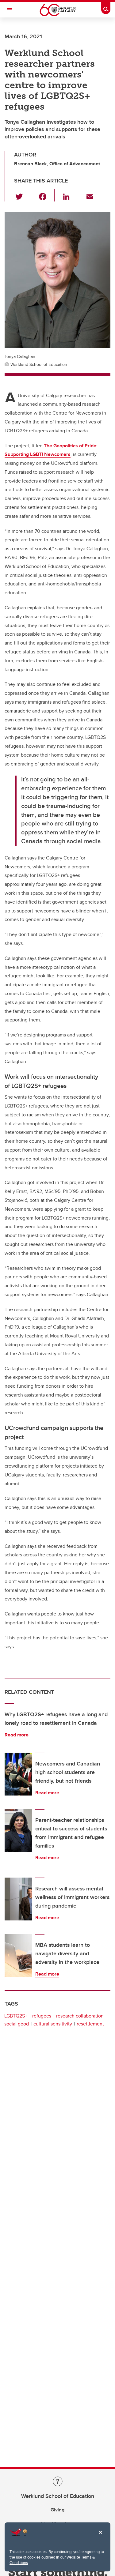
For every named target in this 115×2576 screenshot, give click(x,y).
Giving (57, 2510)
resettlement (90, 2024)
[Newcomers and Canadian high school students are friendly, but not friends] (18, 1774)
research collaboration (80, 2016)
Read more (17, 1735)
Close (100, 2537)
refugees (42, 2016)
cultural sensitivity (53, 2024)
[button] (23, 195)
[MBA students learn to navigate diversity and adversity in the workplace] (18, 1955)
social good (17, 2024)
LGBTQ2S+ (16, 2016)
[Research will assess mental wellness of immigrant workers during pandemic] (18, 1899)
